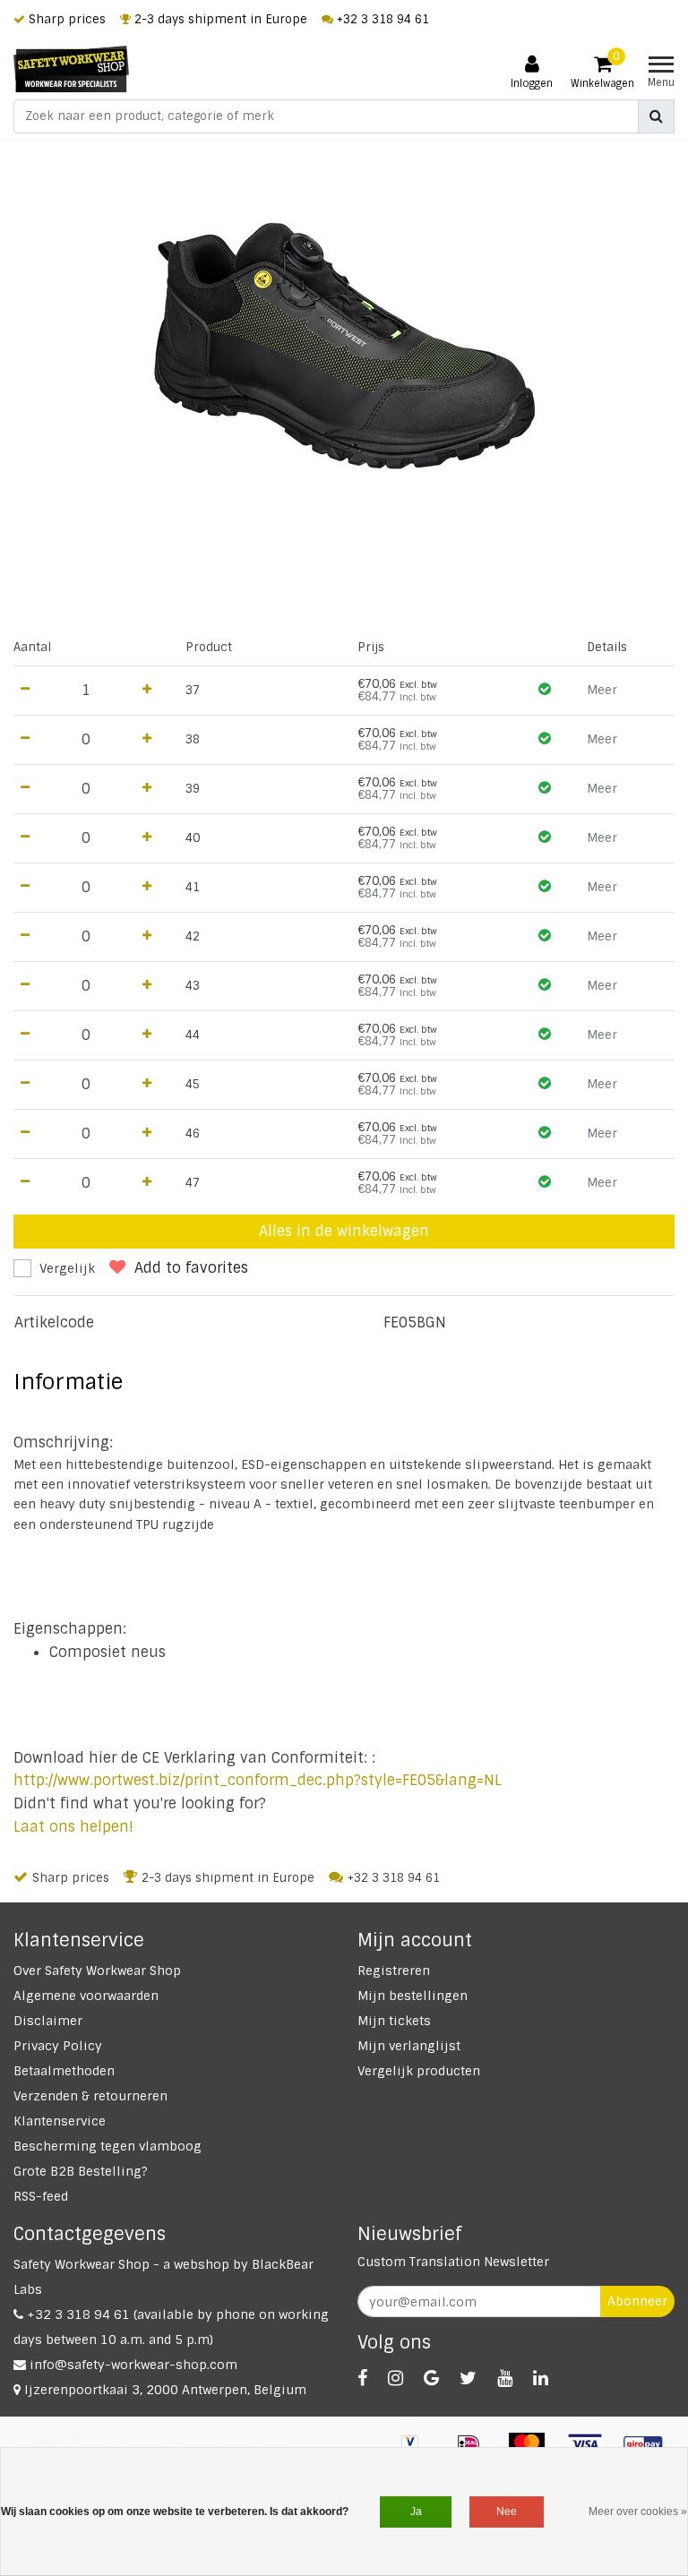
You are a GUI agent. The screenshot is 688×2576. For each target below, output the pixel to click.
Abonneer (637, 2301)
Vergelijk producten (419, 2071)
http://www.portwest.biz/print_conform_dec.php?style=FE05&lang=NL (258, 1780)
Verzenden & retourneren (90, 2096)
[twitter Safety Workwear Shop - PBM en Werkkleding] (468, 2378)
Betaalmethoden (64, 2071)
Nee (507, 2512)
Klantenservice (60, 2121)
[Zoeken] (656, 116)
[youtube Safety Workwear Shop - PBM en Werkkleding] (505, 2378)
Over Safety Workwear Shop (97, 1971)
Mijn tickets (394, 2021)
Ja (416, 2512)
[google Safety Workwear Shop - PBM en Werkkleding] (431, 2378)
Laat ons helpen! (73, 1827)
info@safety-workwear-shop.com (133, 2365)
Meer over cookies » (638, 2512)
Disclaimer (48, 2021)
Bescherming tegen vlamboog (107, 2146)
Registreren (394, 1971)
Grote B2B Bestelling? (81, 2171)
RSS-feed (41, 2196)
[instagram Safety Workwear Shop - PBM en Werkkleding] (396, 2378)
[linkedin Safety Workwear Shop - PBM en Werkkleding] (541, 2378)
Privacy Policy (58, 2046)
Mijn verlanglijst (409, 2046)
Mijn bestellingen (413, 1996)
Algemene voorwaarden (86, 1996)
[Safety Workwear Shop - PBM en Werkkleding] (71, 69)
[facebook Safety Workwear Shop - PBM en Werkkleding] (362, 2378)
